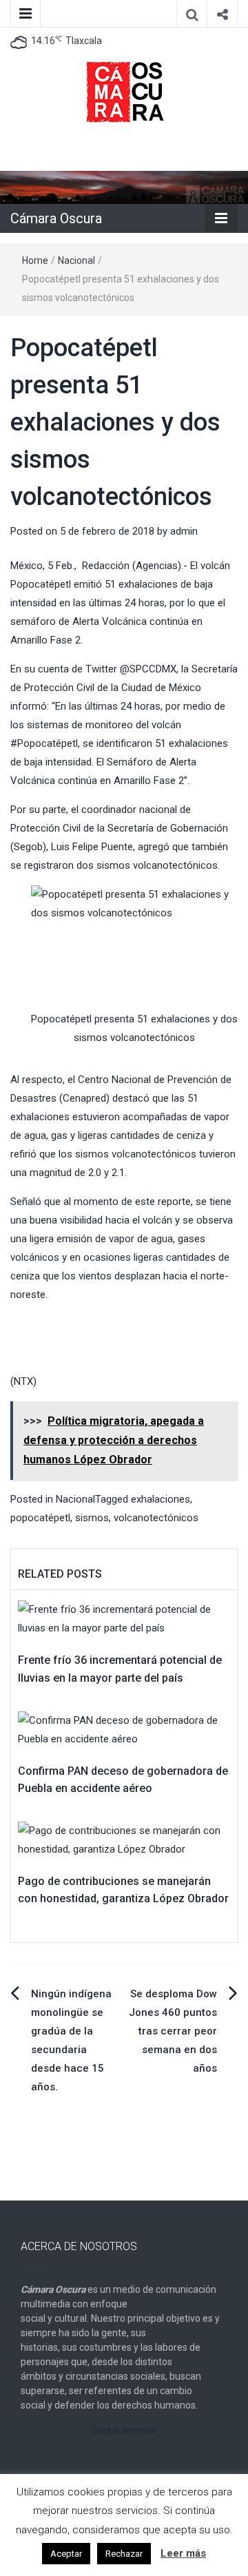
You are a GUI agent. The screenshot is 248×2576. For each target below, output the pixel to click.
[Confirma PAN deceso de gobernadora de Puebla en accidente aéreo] (124, 1729)
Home (35, 260)
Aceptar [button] (66, 2554)
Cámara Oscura (56, 218)
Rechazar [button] (124, 2554)
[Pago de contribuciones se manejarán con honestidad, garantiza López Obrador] (124, 1840)
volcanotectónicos (156, 1518)
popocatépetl (40, 1518)
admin (184, 531)
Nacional (76, 260)
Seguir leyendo (124, 2430)
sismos (92, 1518)
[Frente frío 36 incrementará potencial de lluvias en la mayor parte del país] (124, 1618)
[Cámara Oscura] (124, 187)
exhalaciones (161, 1499)
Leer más (183, 2553)
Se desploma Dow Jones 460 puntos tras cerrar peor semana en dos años (173, 2031)
